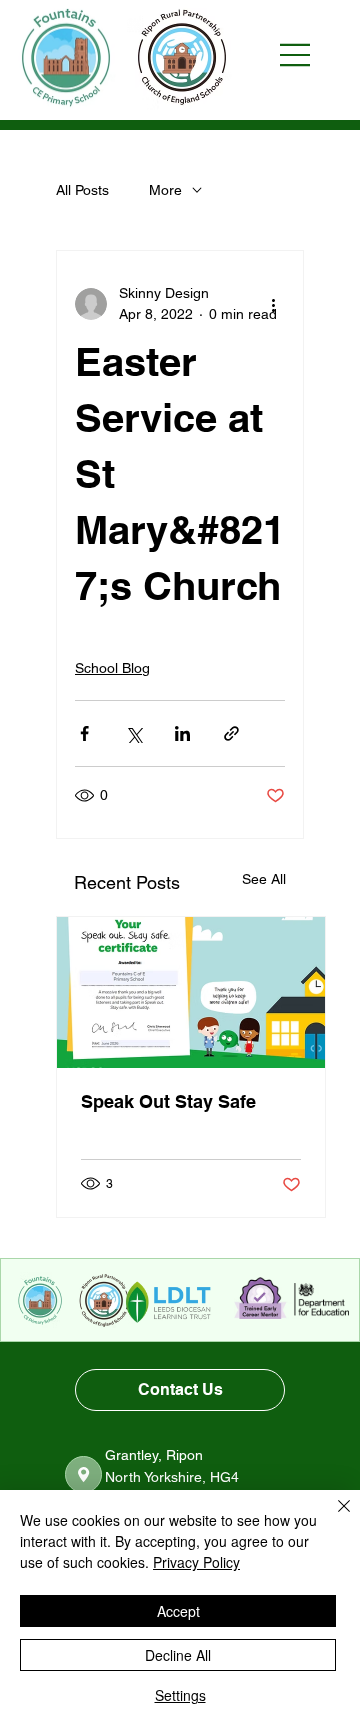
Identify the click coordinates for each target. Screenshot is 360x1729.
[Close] (332, 1518)
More (165, 190)
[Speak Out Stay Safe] (191, 992)
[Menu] (305, 55)
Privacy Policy (196, 1562)
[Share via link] (231, 733)
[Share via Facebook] (84, 733)
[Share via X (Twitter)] (133, 733)
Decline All (178, 1655)
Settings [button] (180, 1695)
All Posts (82, 190)
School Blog (112, 668)
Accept (178, 1611)
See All (264, 879)
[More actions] (273, 304)
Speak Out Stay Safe (168, 1101)
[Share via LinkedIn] (182, 733)
